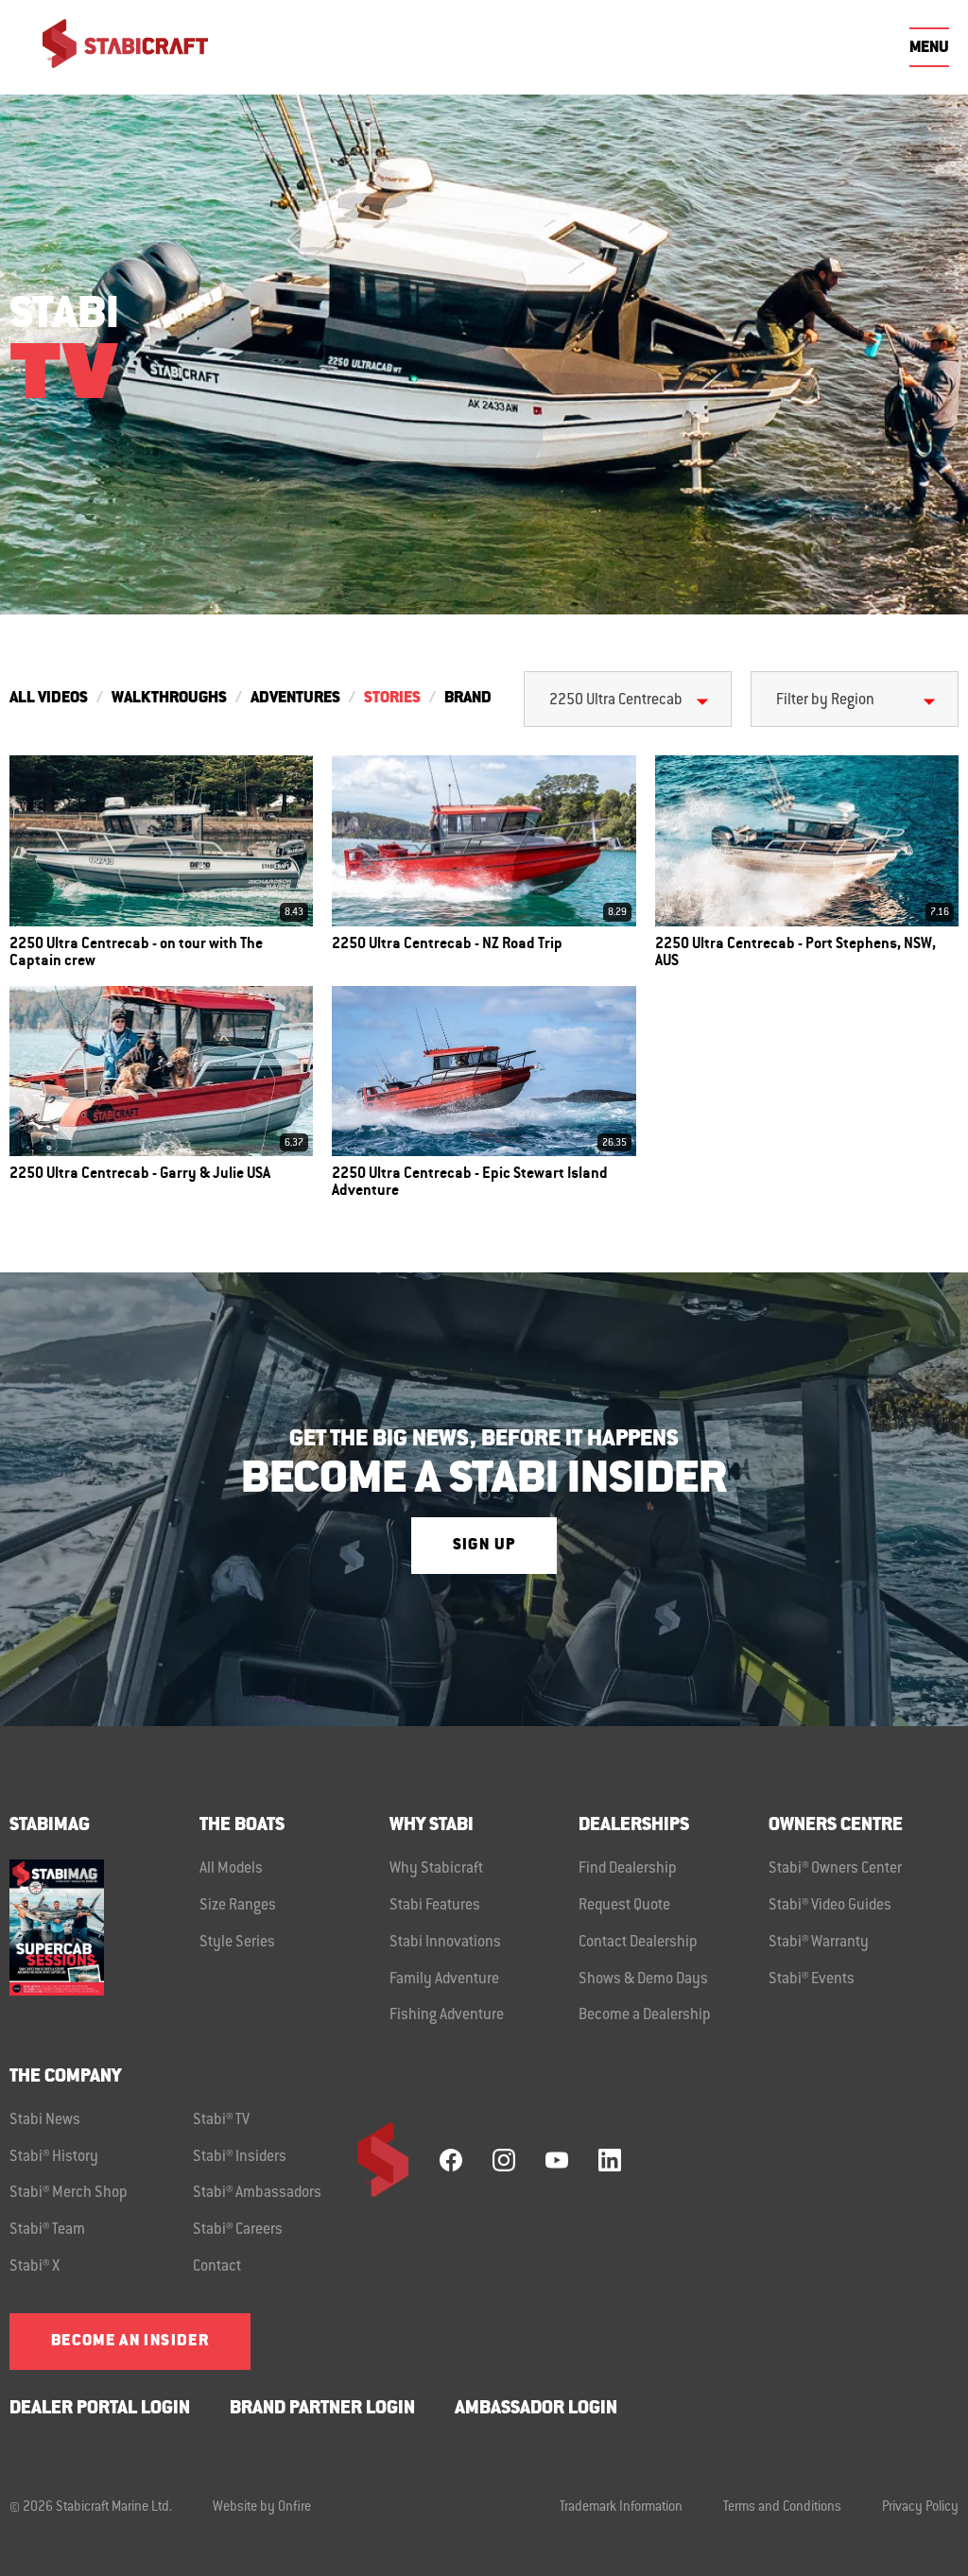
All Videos (49, 699)
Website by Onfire (262, 2508)
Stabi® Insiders (240, 2157)
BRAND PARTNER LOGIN (322, 2409)
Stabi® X (35, 2267)
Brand (468, 699)
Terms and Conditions (782, 2508)
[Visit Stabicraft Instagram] (504, 2160)
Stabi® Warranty (819, 1943)
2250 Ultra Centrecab (616, 700)
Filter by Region (825, 700)
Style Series (237, 1943)
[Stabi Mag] (104, 1927)
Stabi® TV (221, 2120)
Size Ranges (238, 1906)
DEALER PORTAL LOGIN (100, 2409)
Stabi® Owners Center (835, 1869)
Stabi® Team (47, 2230)
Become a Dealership (645, 2015)
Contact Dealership (638, 1943)
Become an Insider (130, 2342)
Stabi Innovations (445, 1943)
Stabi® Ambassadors (257, 2193)
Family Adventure (444, 1980)
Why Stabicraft (436, 1869)
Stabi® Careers (238, 2230)
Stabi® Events (812, 1980)
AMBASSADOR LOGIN (536, 2409)
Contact (217, 2267)
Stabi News (45, 2120)
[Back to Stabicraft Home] (113, 47)
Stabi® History (54, 2157)
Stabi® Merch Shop (69, 2193)
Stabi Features (435, 1906)
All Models (231, 1869)
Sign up (484, 1546)
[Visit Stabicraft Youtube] (557, 2160)
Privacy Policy (920, 2508)
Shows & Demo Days (643, 1980)
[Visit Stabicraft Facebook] (451, 2160)
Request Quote (624, 1906)
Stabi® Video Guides (830, 1906)
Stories (392, 699)
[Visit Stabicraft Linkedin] (610, 2160)
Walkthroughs (169, 699)
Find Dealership (628, 1869)
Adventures (295, 699)
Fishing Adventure (447, 2015)
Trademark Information (621, 2508)
